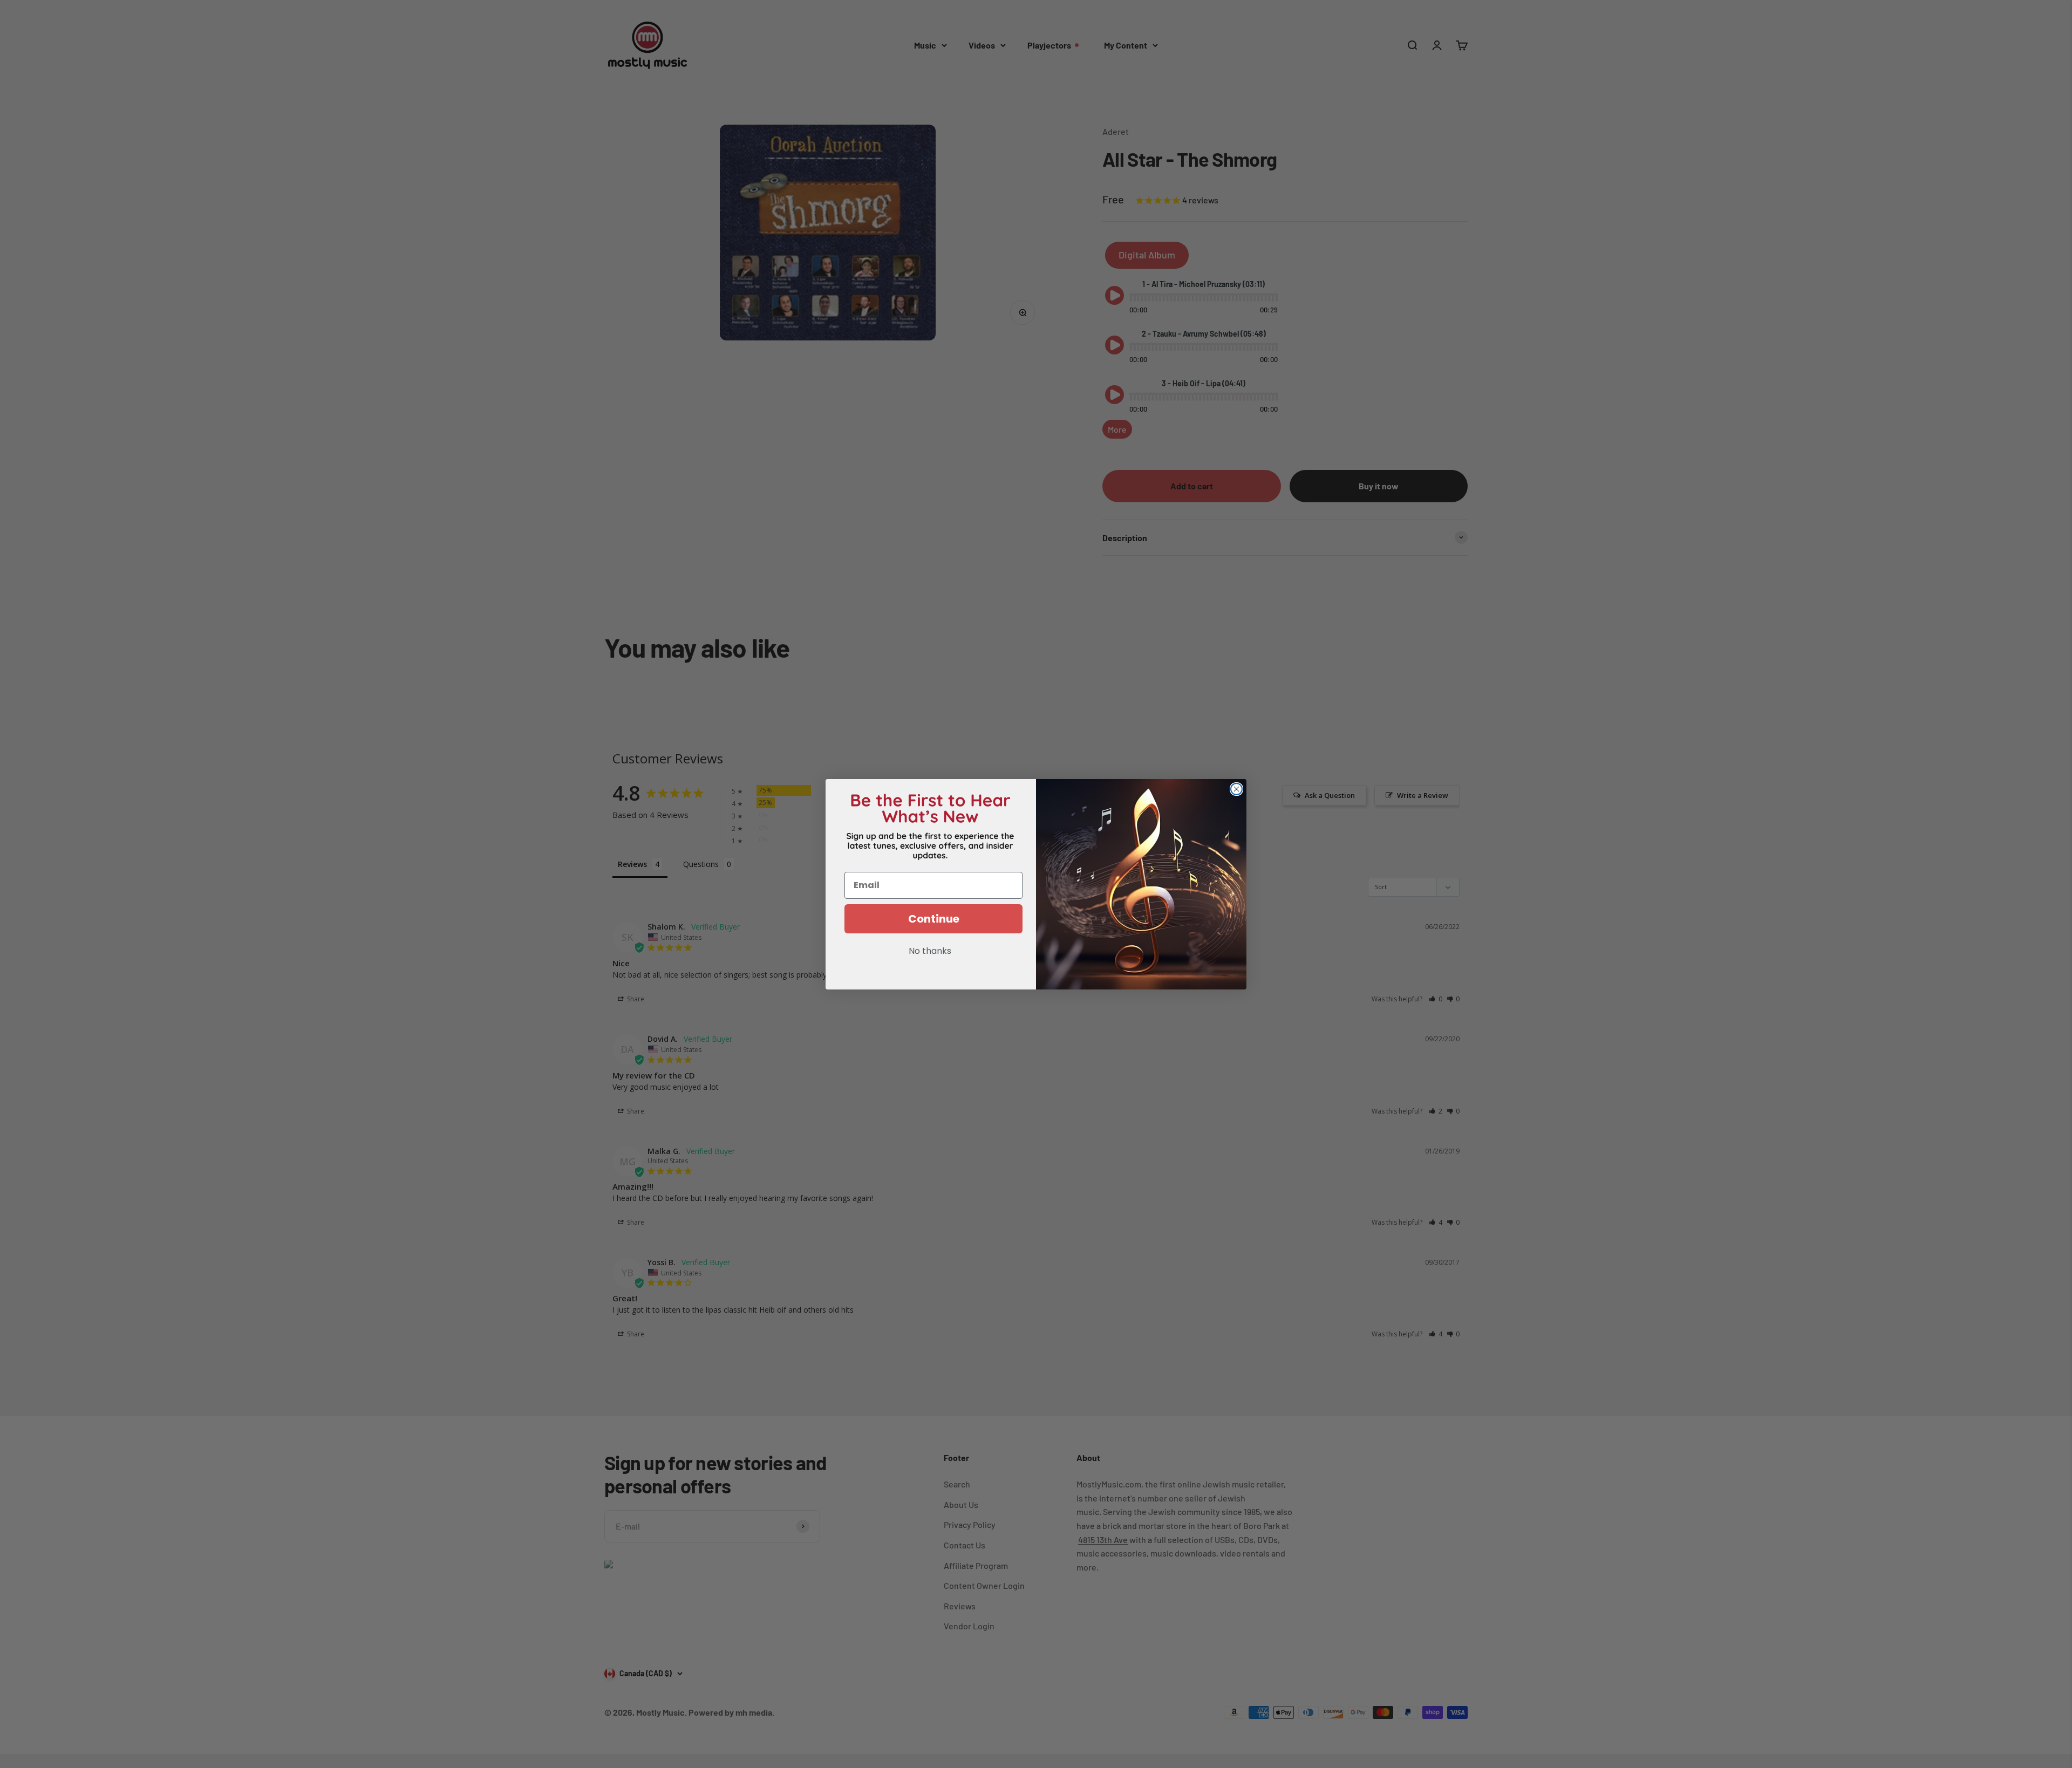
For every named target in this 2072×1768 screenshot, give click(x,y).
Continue (934, 919)
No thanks (930, 952)
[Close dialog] (1236, 789)
